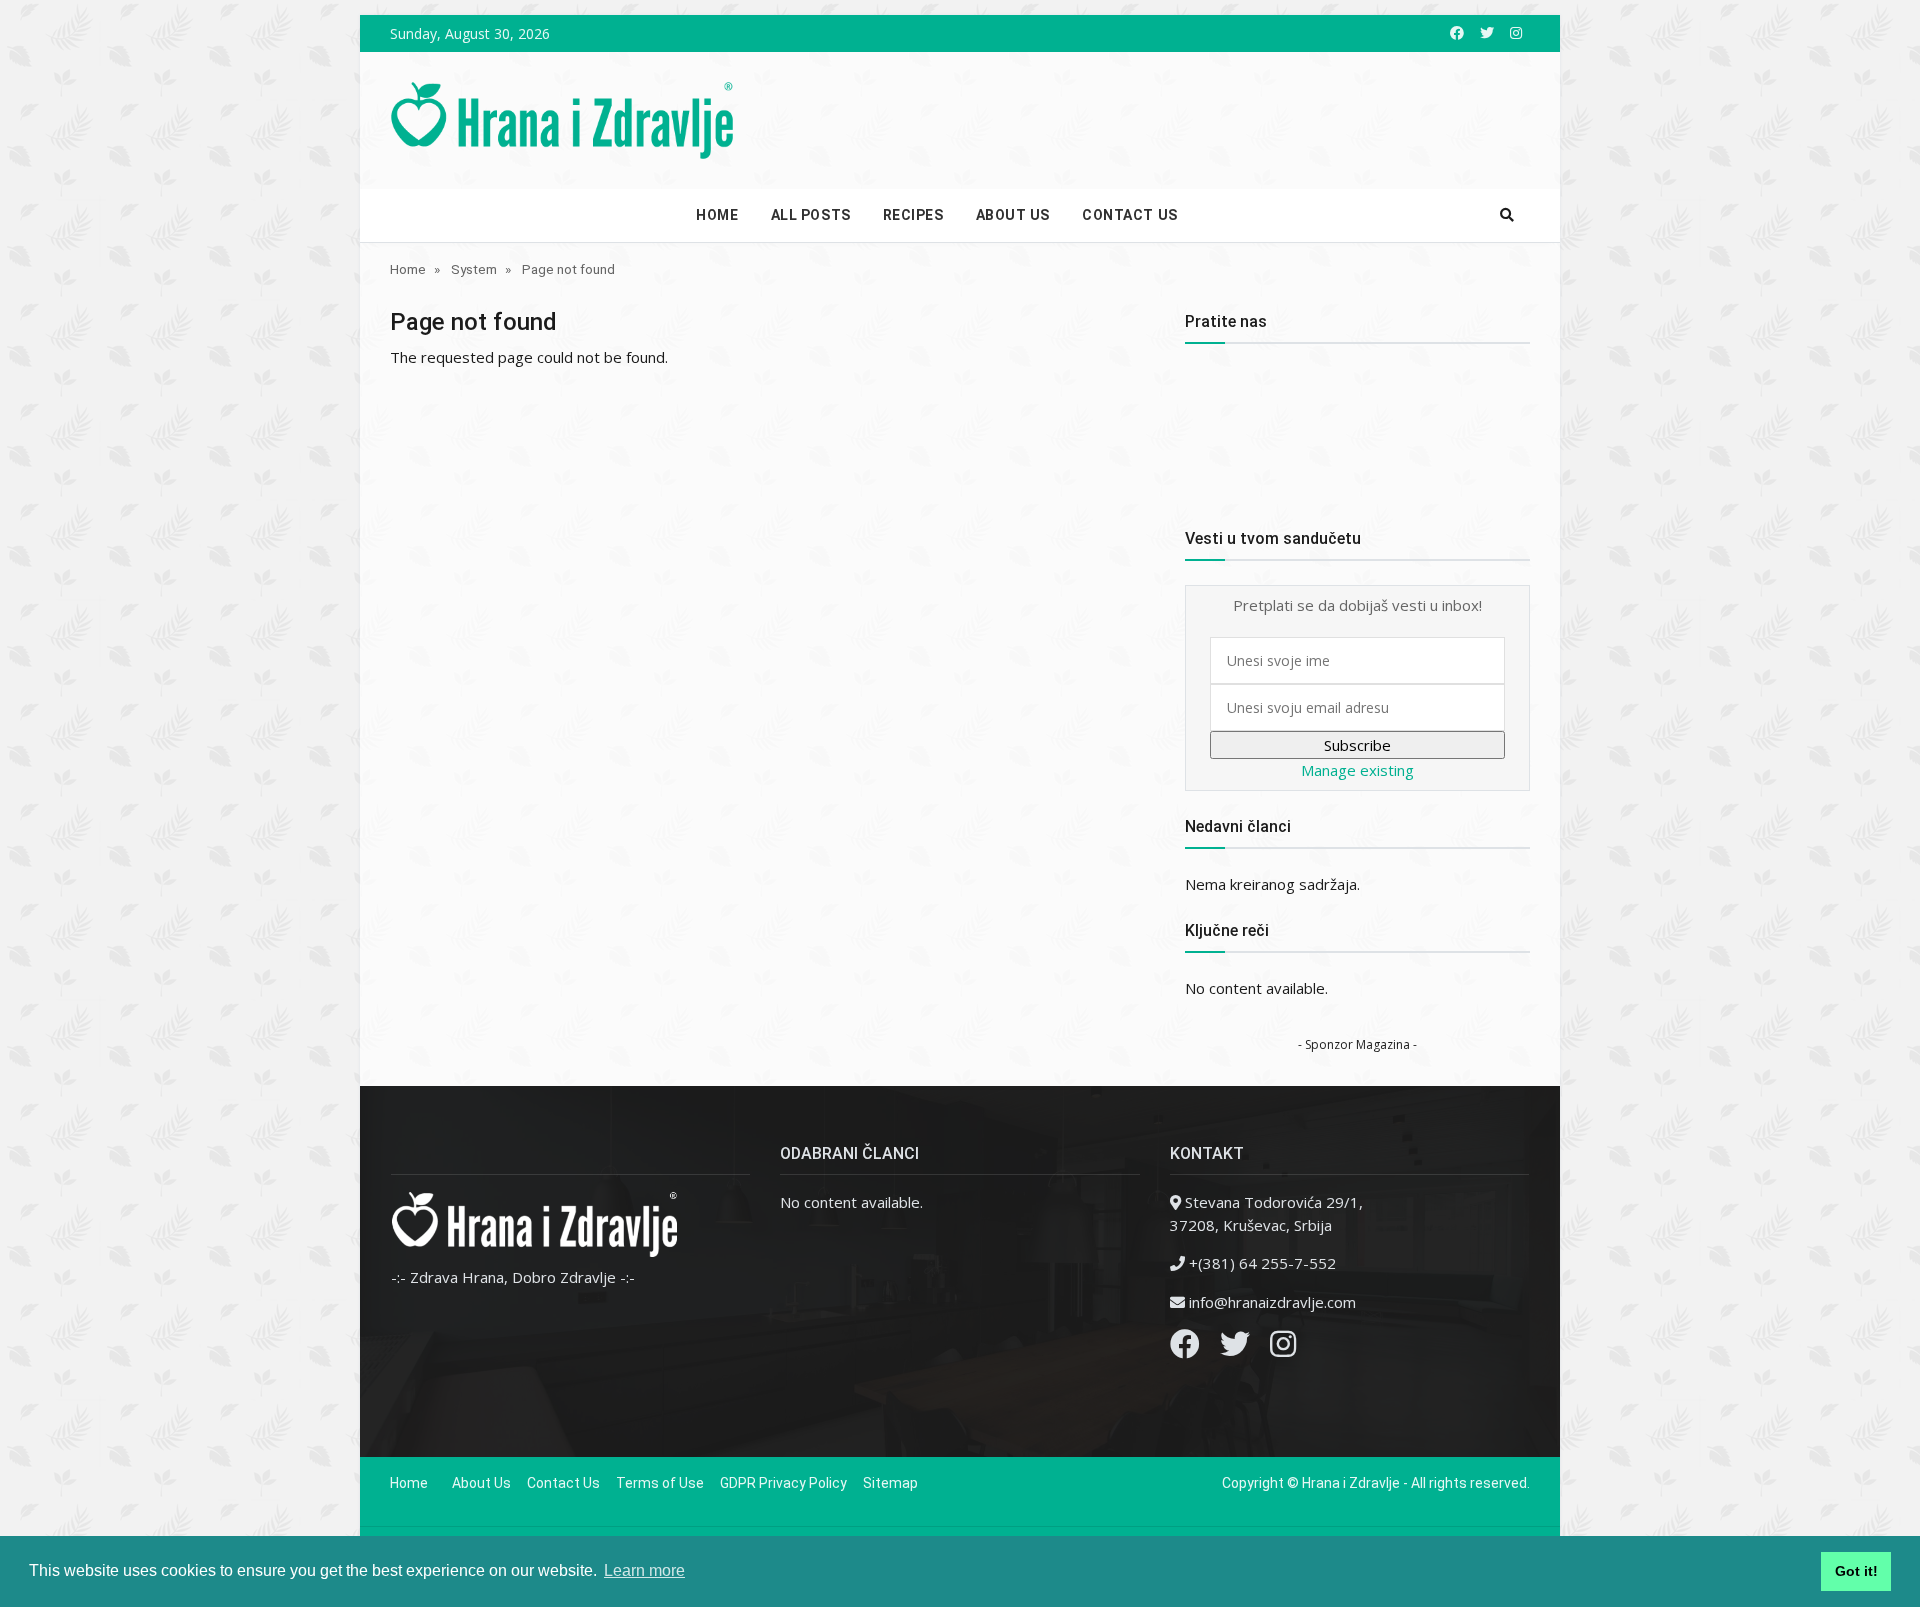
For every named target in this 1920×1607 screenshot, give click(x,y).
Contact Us (1130, 215)
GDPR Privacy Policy (783, 1483)
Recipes (913, 215)
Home (717, 215)
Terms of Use (660, 1483)
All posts (811, 215)
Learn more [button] (644, 1570)
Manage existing (1357, 770)
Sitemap (890, 1483)
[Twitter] (1235, 1349)
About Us (1013, 215)
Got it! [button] (1856, 1571)
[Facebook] (1185, 1349)
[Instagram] (1283, 1349)
